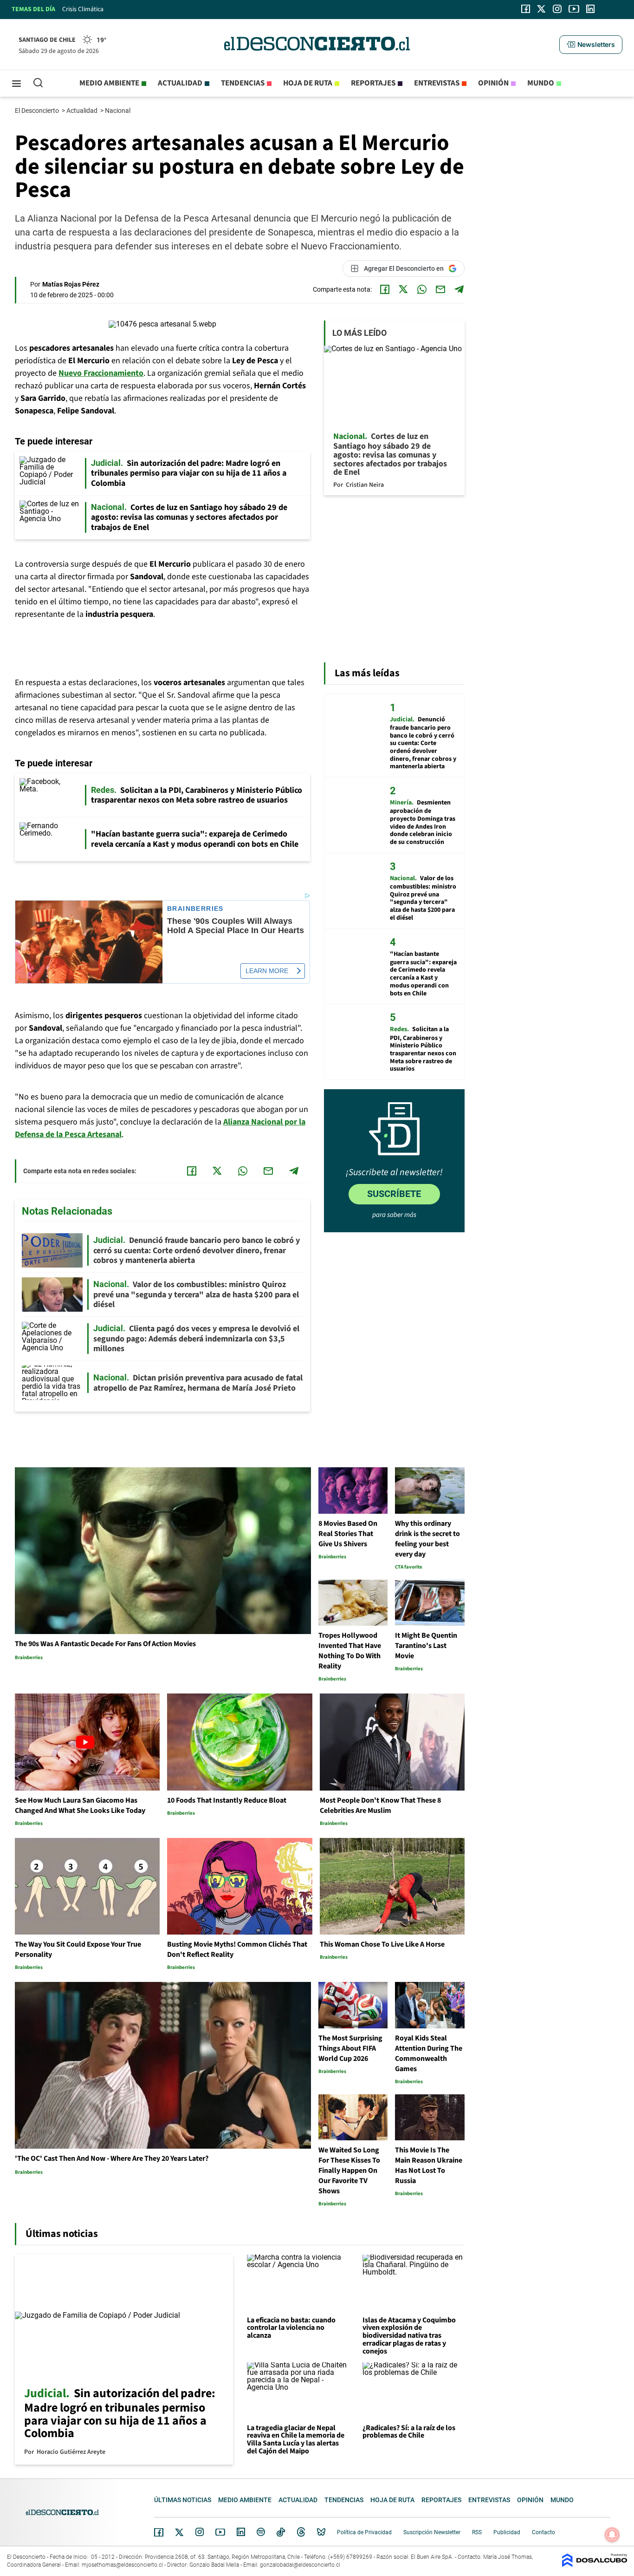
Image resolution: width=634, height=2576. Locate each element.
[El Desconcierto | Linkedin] (590, 9)
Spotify (261, 2532)
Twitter (180, 2532)
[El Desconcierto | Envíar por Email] (440, 289)
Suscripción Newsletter (432, 2532)
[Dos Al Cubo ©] (595, 2565)
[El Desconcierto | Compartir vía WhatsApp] (422, 289)
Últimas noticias (183, 2500)
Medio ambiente (109, 83)
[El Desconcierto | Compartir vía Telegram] (459, 289)
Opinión (493, 83)
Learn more (267, 971)
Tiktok (281, 2532)
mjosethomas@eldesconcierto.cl (122, 2565)
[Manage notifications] (612, 2535)
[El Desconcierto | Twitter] (542, 9)
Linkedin (241, 2532)
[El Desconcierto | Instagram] (557, 9)
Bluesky (321, 2532)
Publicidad (507, 2532)
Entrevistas (437, 83)
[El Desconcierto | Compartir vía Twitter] (403, 289)
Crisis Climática (83, 9)
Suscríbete (394, 1194)
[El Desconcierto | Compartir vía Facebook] (385, 289)
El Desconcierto (38, 111)
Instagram (200, 2532)
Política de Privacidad (364, 2532)
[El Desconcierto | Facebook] (526, 9)
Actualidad (180, 83)
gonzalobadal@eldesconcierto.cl (300, 2565)
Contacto (543, 2532)
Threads (301, 2532)
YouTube (220, 2532)
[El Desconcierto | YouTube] (574, 9)
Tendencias (243, 83)
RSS (477, 2532)
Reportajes (373, 83)
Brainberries (195, 909)
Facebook (159, 2532)
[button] (591, 45)
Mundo (541, 83)
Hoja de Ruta (308, 83)
